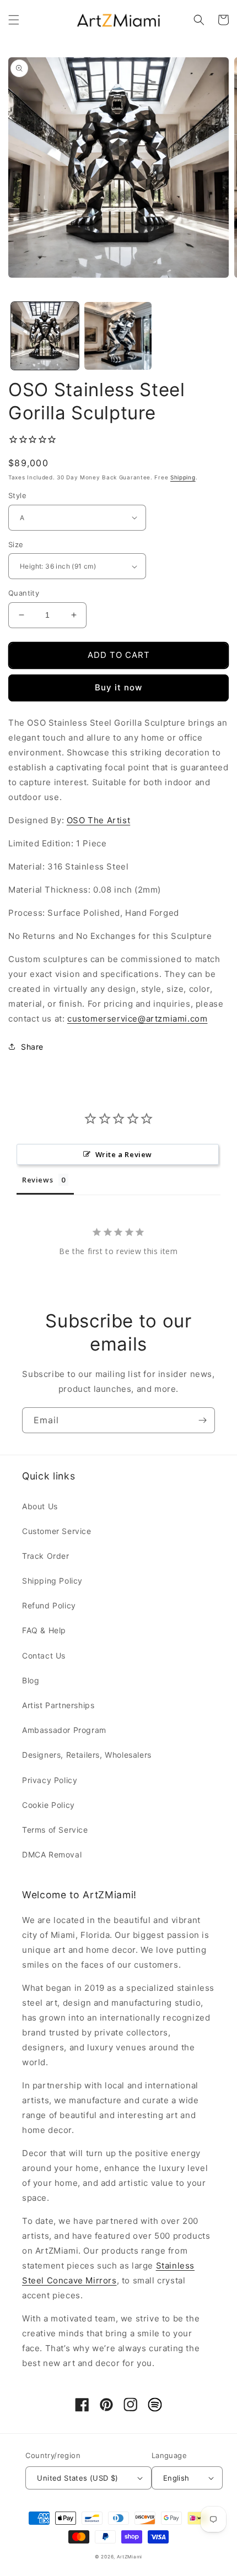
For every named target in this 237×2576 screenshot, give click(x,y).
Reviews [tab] (37, 1180)
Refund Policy (49, 1605)
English (176, 2478)
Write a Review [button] (124, 1154)
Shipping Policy (52, 1581)
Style (17, 495)
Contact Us (44, 1656)
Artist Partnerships (58, 1705)
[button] (14, 20)
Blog (31, 1680)
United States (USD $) (77, 2478)
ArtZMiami (130, 2557)
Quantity (24, 593)
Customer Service (57, 1531)
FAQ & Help (44, 1630)
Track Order (46, 1556)
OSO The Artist (98, 820)
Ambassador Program (64, 1730)
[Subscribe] (202, 1420)
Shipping (183, 477)
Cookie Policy (49, 1805)
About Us (40, 1506)
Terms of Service (55, 1830)
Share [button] (32, 1047)
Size (16, 544)
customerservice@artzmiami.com (137, 1019)
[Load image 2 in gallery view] (118, 336)
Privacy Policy (50, 1780)
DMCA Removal (52, 1854)
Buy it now (118, 687)
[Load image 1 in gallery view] (45, 336)
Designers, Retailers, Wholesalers (87, 1755)
